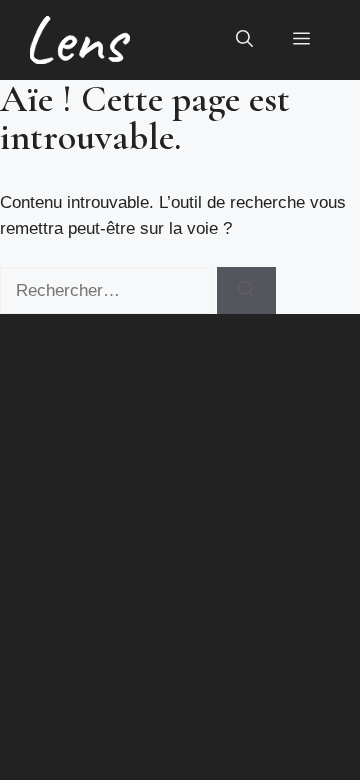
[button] (244, 40)
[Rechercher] (246, 291)
